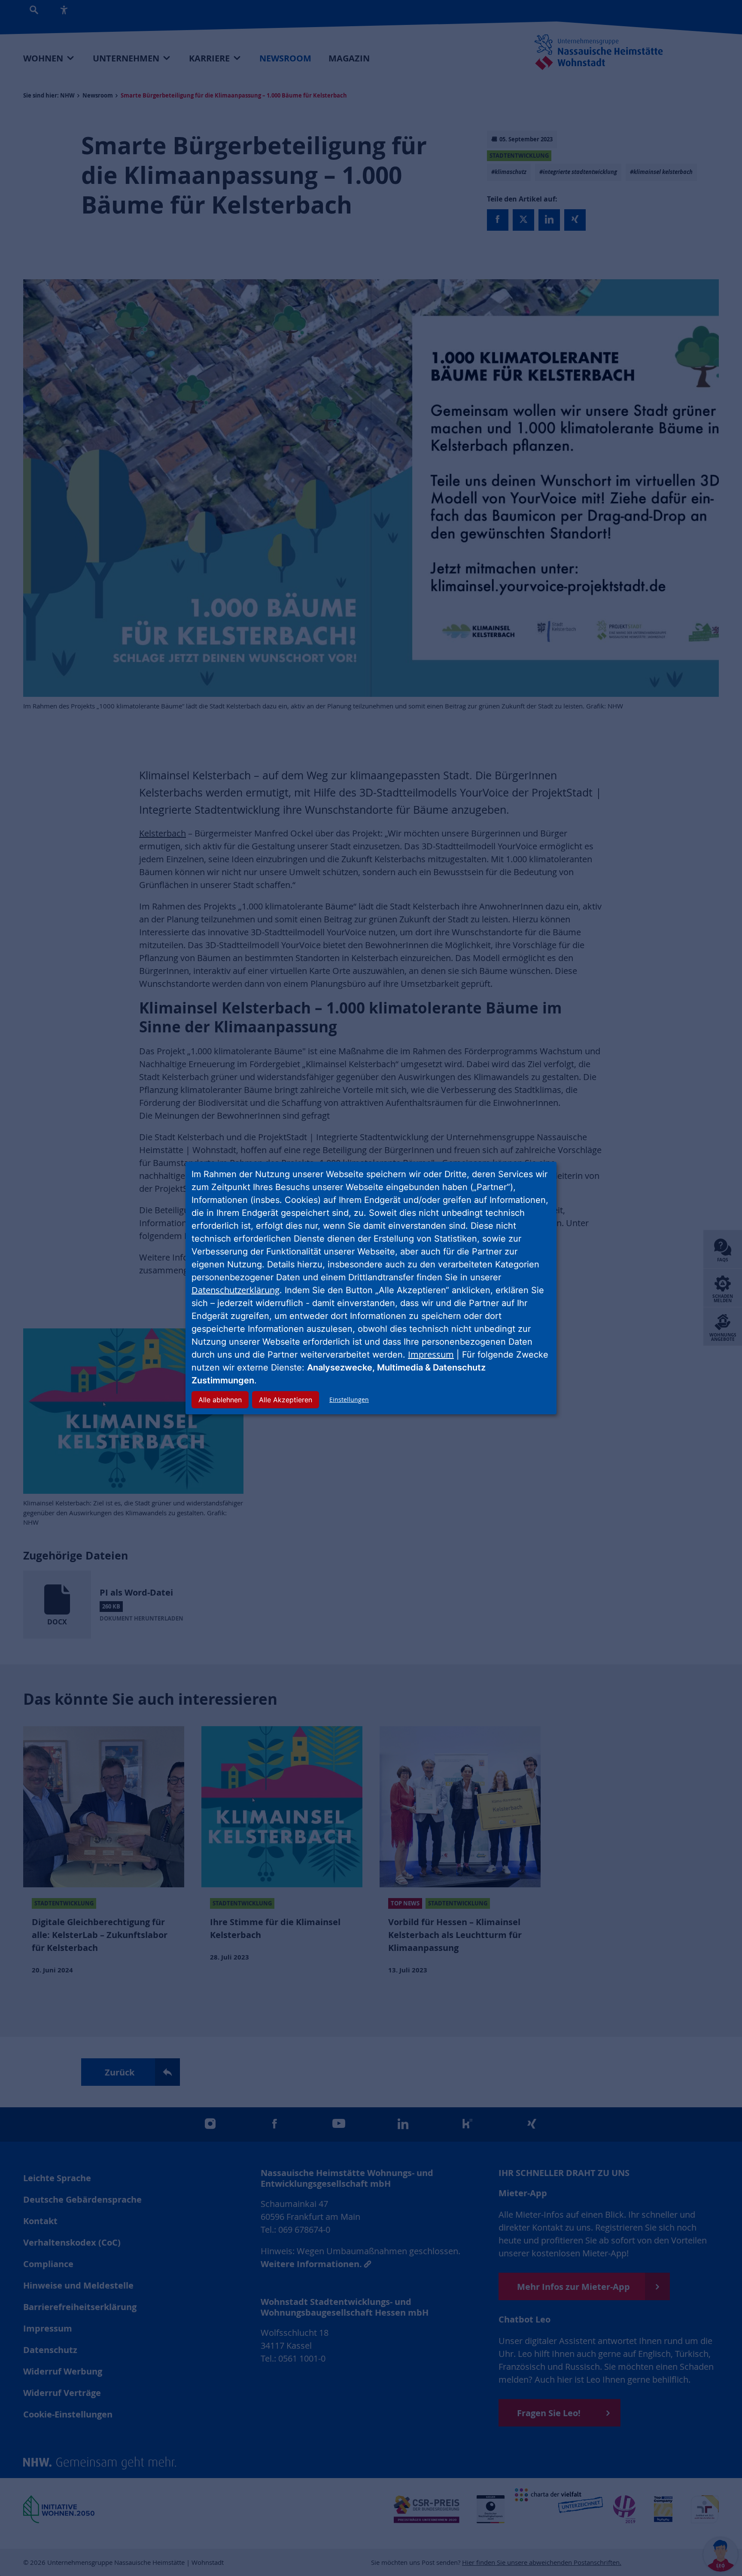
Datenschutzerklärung (236, 1290)
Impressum (431, 1354)
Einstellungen (349, 1399)
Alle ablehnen (220, 1400)
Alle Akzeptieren (286, 1400)
